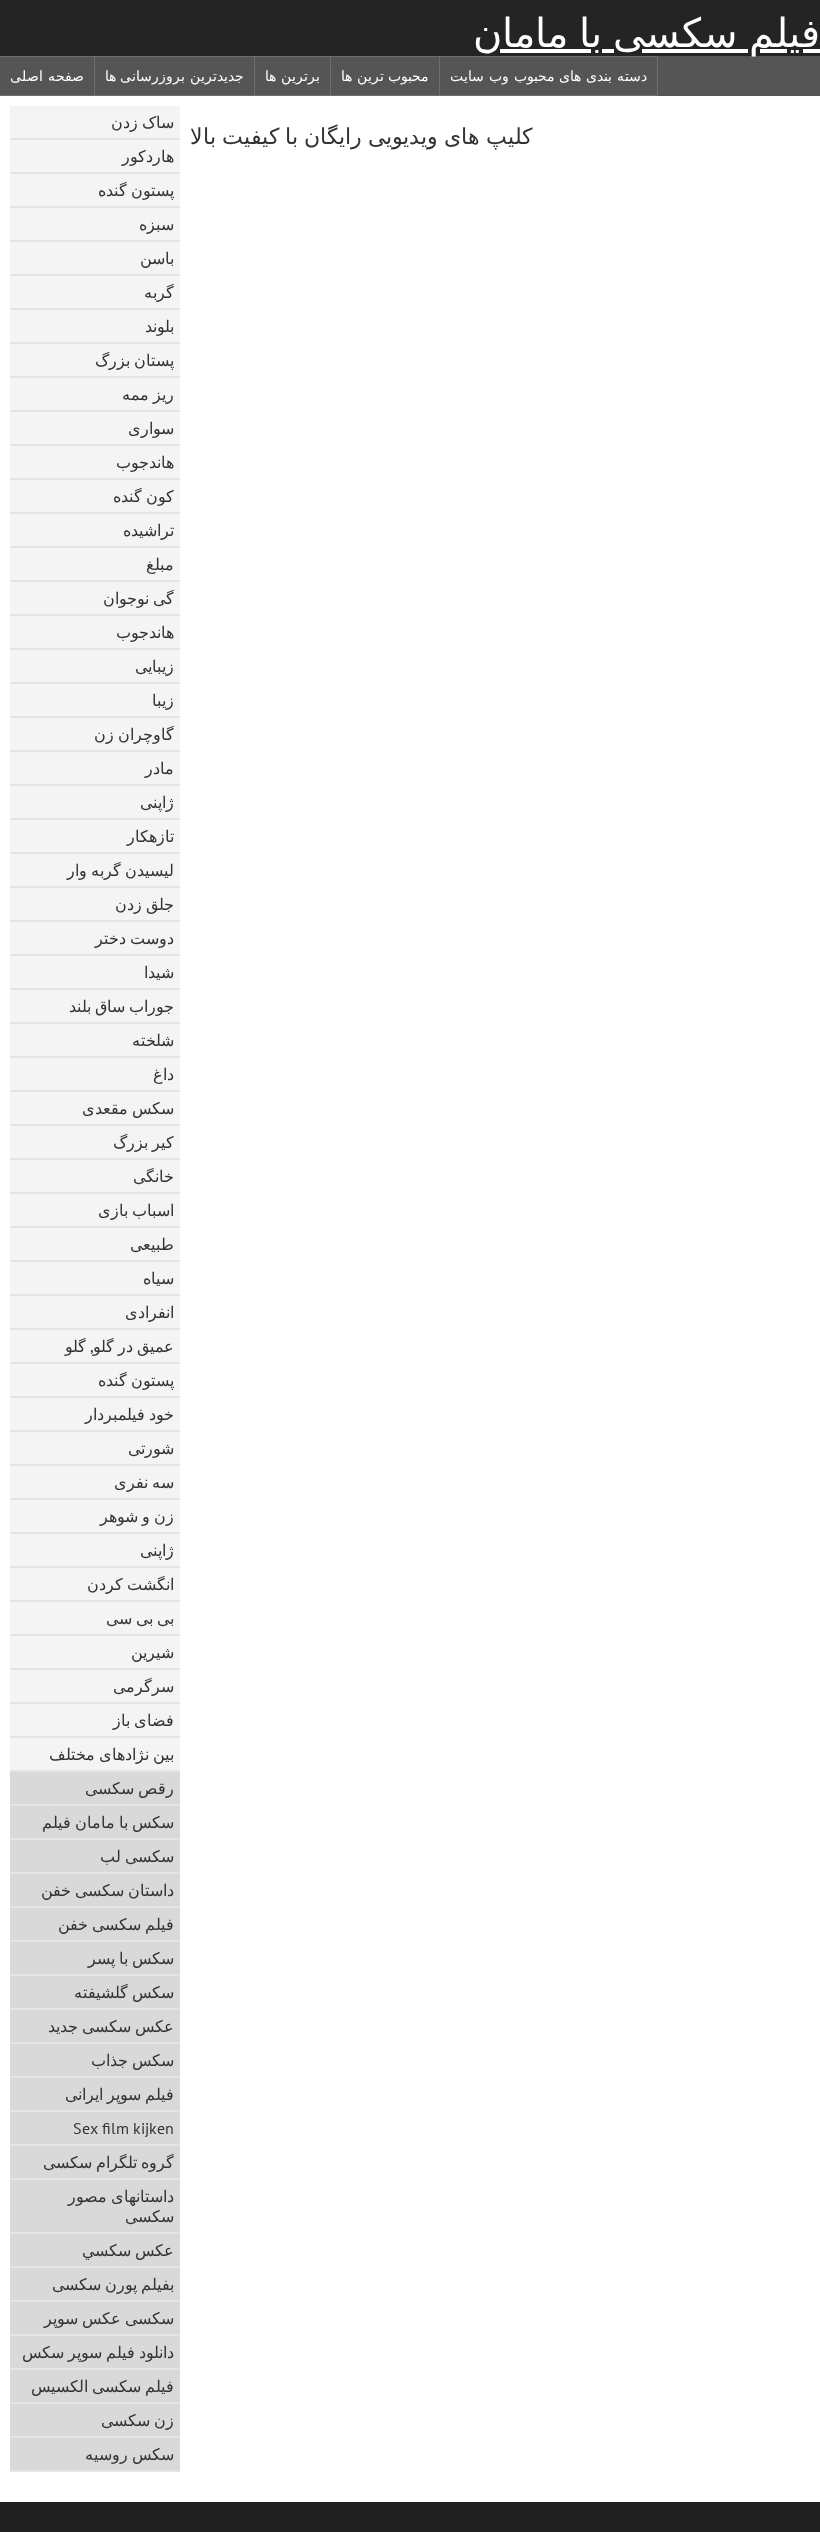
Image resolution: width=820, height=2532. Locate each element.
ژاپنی (157, 802)
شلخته (153, 1040)
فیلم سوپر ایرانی (119, 2094)
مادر (159, 768)
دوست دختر (134, 938)
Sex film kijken (123, 2128)
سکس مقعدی (128, 1108)
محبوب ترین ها (385, 76)
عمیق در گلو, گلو (119, 1346)
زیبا (163, 700)
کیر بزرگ (143, 1142)
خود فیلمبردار (129, 1414)
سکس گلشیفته (124, 1992)
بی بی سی (140, 1618)
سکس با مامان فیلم (108, 1822)
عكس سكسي (128, 2250)
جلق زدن (144, 904)
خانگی (153, 1176)
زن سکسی (137, 2420)
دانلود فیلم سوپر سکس (98, 2352)
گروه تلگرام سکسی (108, 2162)
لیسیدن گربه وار (120, 870)
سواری (151, 428)
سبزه (156, 224)
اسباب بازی (136, 1210)
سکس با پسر (131, 1958)
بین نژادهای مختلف (111, 1754)
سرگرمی (143, 1686)
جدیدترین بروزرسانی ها (174, 76)
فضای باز (143, 1720)
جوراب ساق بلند (121, 1006)
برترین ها (292, 76)
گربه (159, 292)
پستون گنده (136, 190)
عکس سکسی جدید (111, 2026)
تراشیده (148, 530)
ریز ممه (148, 394)
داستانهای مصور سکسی (121, 2206)
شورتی (151, 1448)
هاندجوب (145, 462)
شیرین (152, 1652)
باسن (157, 258)
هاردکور (148, 156)
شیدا (159, 972)
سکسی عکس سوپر (109, 2318)
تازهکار (150, 836)
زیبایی (154, 666)
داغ (163, 1074)
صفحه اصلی (47, 76)
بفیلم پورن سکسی (113, 2284)
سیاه (158, 1278)
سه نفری (144, 1482)
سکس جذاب (132, 2060)
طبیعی (152, 1244)
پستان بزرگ (134, 360)
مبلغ (160, 564)
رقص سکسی (129, 1788)
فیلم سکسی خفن (116, 1924)
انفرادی (149, 1312)
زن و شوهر (137, 1516)
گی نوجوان (138, 598)
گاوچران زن (134, 734)
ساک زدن (142, 122)
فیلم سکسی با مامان (646, 33)
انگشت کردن (130, 1584)
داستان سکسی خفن (107, 1890)
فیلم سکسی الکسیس (102, 2386)
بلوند (159, 326)
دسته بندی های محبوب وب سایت (548, 76)
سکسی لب (137, 1856)
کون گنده (143, 496)
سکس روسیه (129, 2454)
